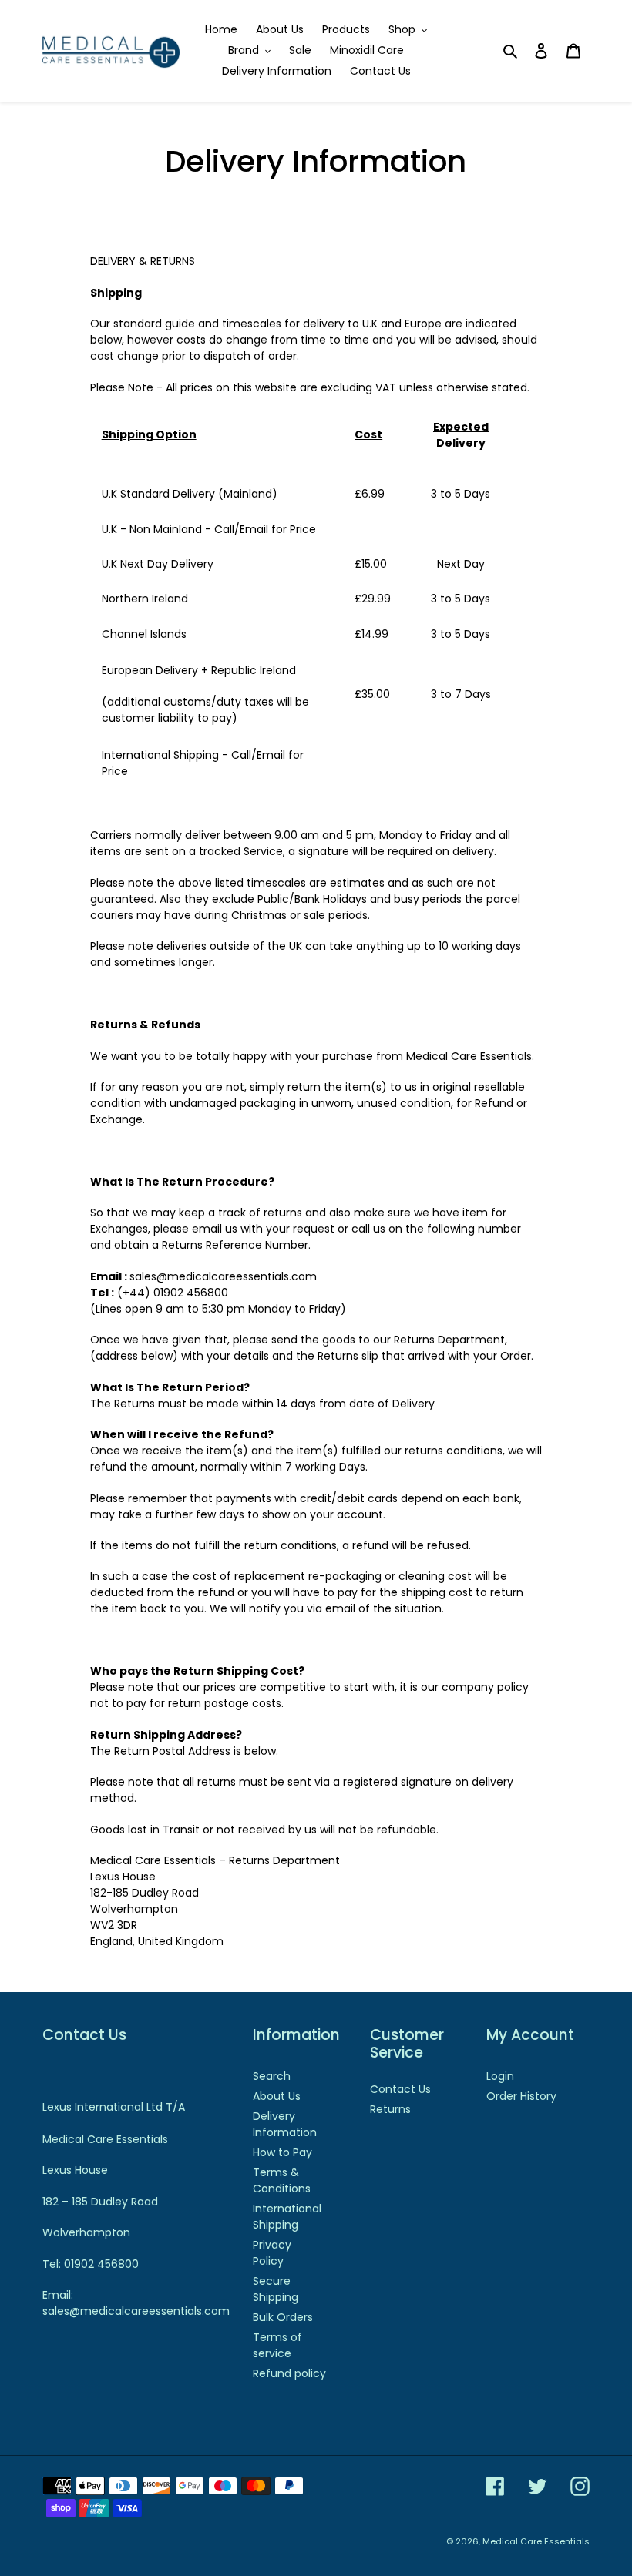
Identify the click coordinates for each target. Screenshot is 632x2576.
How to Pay (282, 2152)
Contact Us (400, 2089)
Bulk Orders (283, 2317)
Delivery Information (285, 2124)
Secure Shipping (276, 2289)
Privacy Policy (272, 2253)
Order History (521, 2096)
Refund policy (289, 2373)
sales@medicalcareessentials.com (136, 2311)
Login (500, 2076)
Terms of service (277, 2345)
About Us (277, 2096)
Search (272, 2076)
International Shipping (287, 2217)
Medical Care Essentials (536, 2541)
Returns (390, 2109)
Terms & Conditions (282, 2180)
